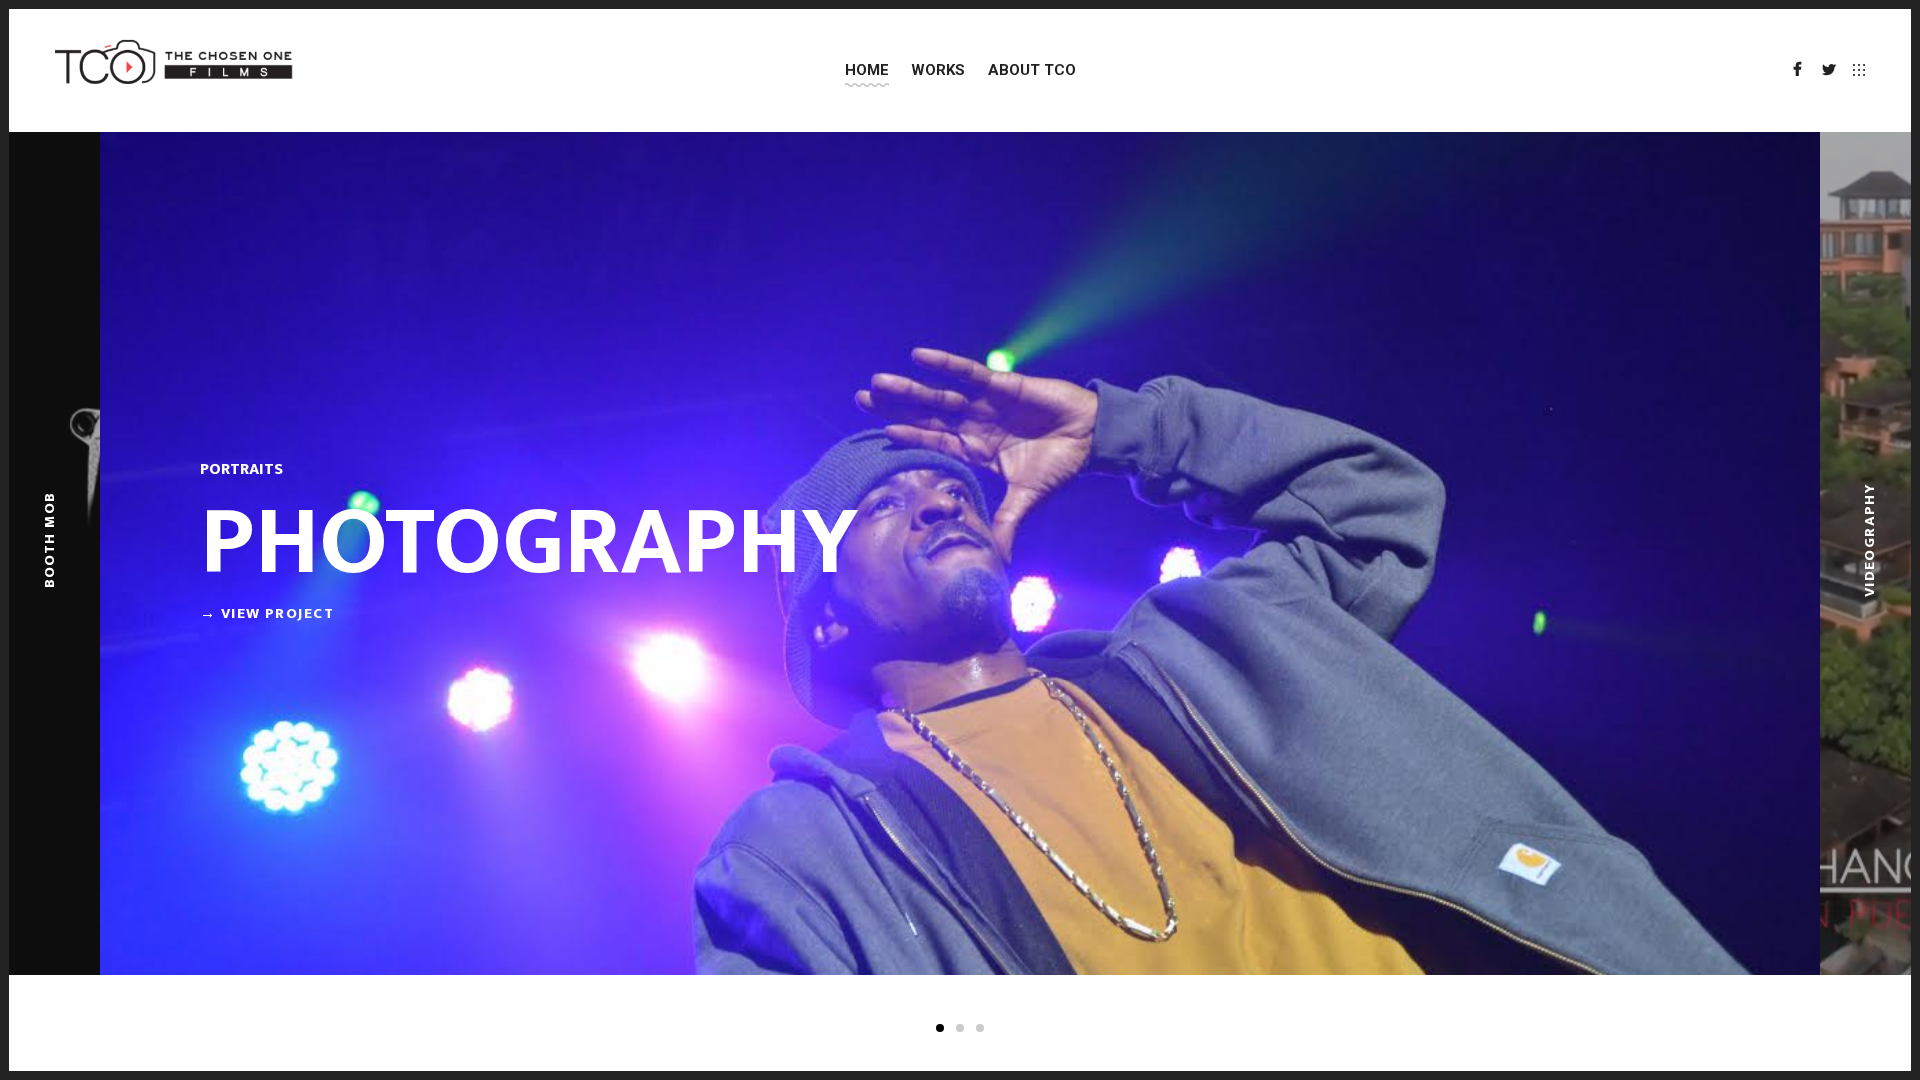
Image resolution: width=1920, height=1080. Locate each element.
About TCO (1032, 70)
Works (938, 70)
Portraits (241, 469)
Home (867, 70)
